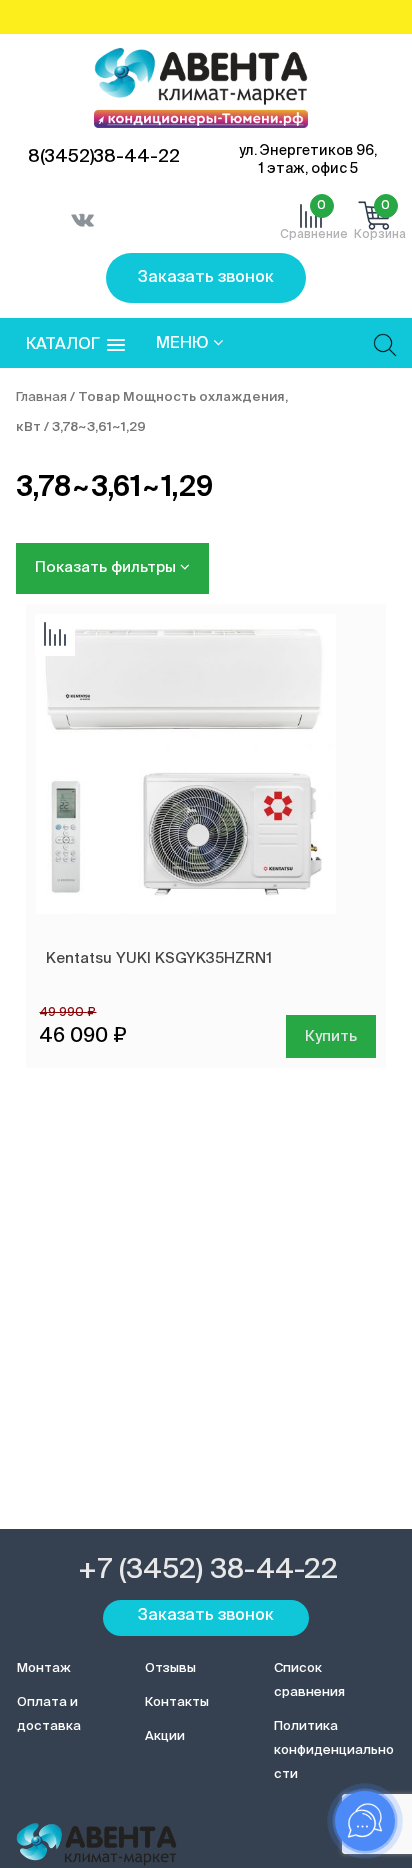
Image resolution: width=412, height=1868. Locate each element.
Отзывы (170, 1668)
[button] (75, 345)
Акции (165, 1736)
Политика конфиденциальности (334, 1750)
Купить (331, 1036)
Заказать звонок (206, 278)
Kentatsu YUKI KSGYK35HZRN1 (159, 958)
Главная (41, 397)
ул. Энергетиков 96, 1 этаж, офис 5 (308, 160)
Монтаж (44, 1668)
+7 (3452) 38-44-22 (208, 1570)
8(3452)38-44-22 (104, 157)
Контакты (177, 1702)
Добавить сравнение (55, 636)
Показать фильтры (107, 567)
